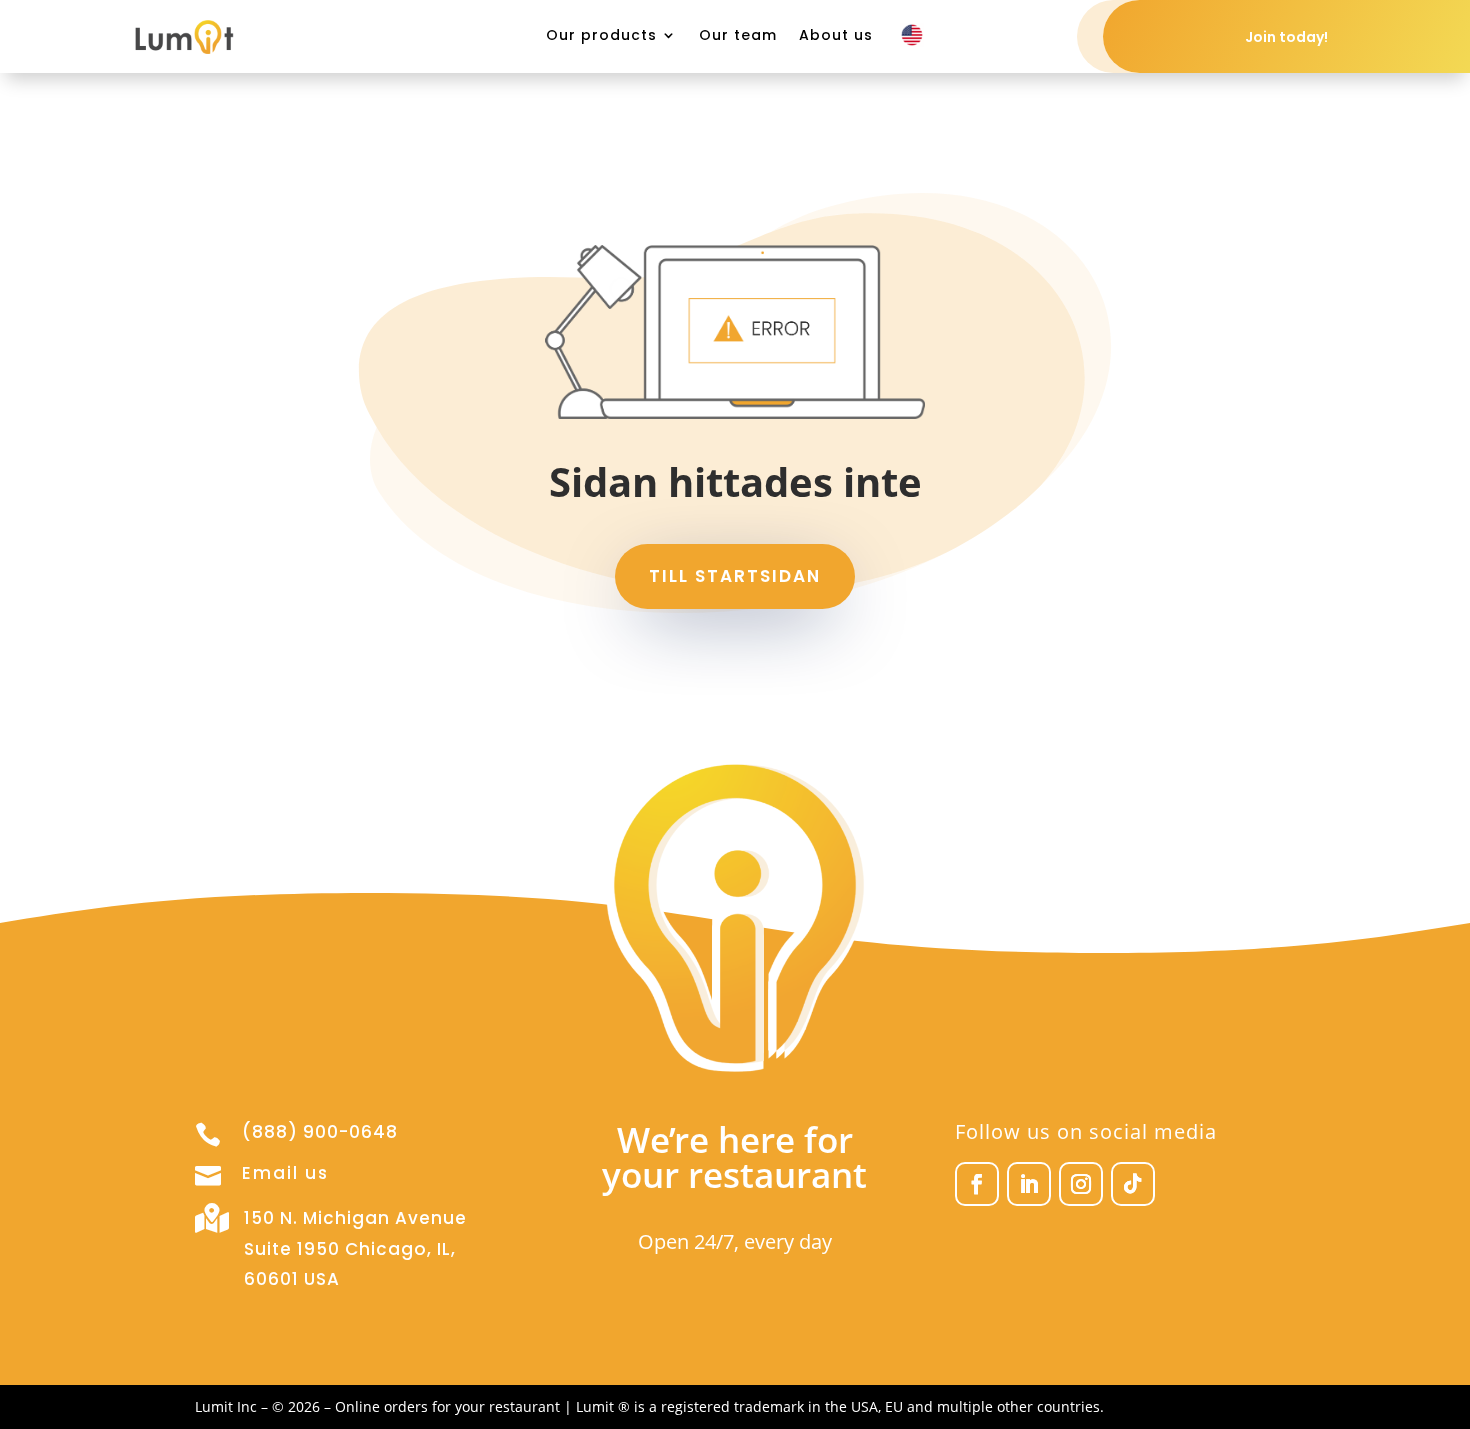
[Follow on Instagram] (1081, 1184)
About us (836, 36)
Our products (601, 36)
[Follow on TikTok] (1133, 1184)
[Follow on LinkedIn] (1029, 1184)
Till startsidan (735, 576)
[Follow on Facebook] (977, 1184)
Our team (738, 36)
